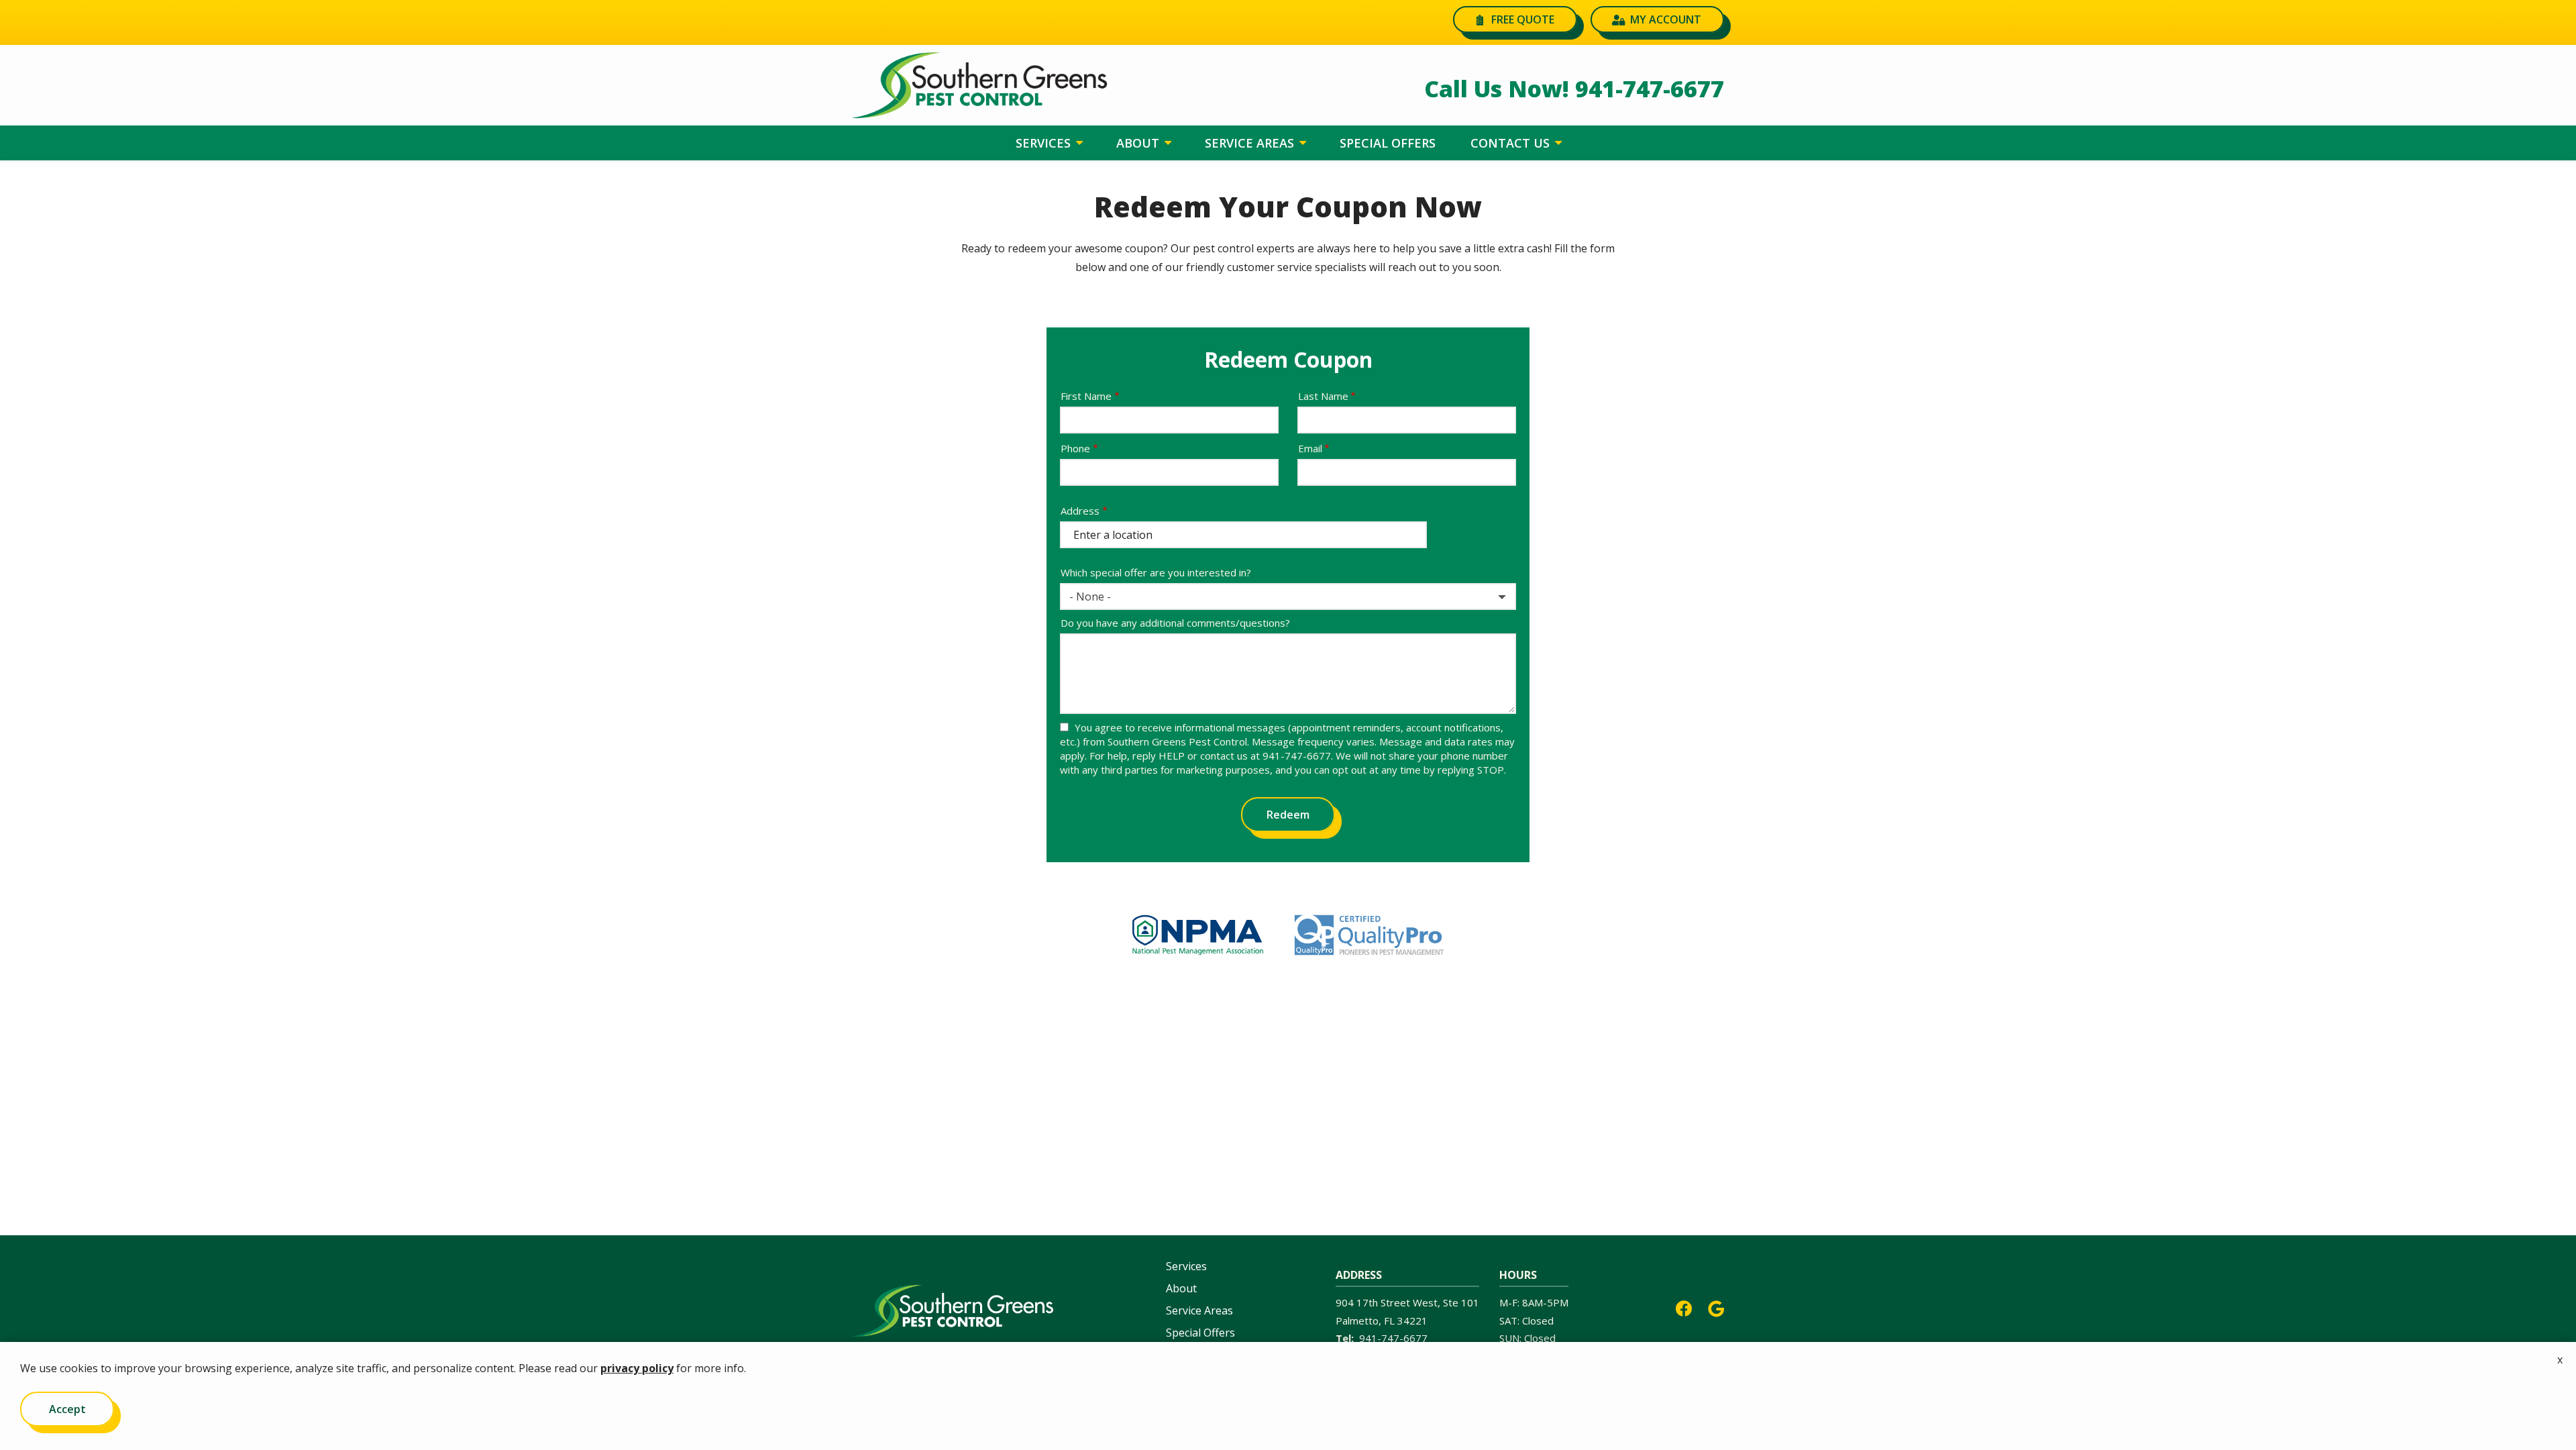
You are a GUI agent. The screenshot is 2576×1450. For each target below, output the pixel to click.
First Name (1086, 396)
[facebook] (1684, 1307)
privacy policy (637, 1368)
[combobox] (1288, 597)
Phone (1075, 448)
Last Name (1323, 396)
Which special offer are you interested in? (1156, 572)
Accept (67, 1409)
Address (1080, 511)
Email (1310, 448)
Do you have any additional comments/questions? (1175, 623)
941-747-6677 (1393, 1338)
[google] (1716, 1307)
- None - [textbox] (1090, 597)
